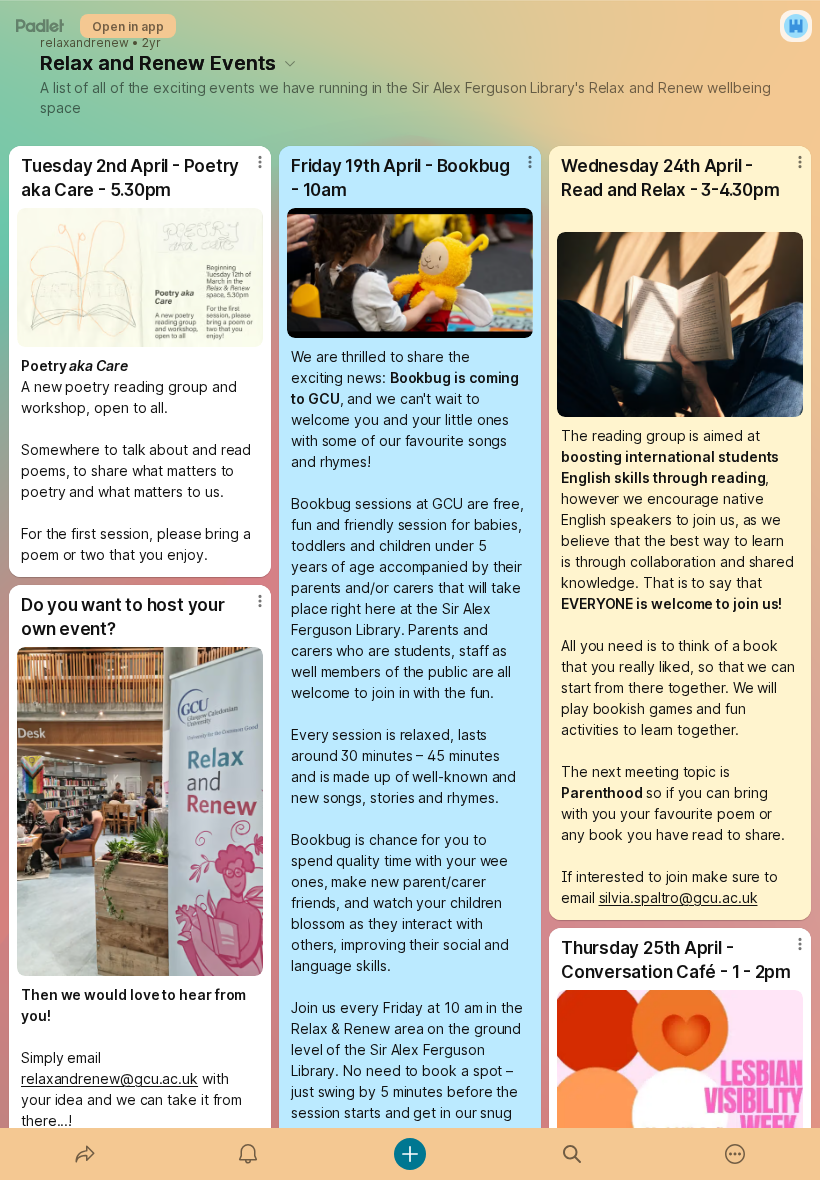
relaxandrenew (84, 43)
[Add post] (410, 1154)
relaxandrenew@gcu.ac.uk (109, 1078)
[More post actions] (247, 170)
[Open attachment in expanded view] (140, 277)
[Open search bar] (572, 1154)
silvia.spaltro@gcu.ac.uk (678, 897)
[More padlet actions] (735, 1154)
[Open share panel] (85, 1154)
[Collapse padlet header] (290, 63)
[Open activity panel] (248, 1154)
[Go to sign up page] (796, 26)
